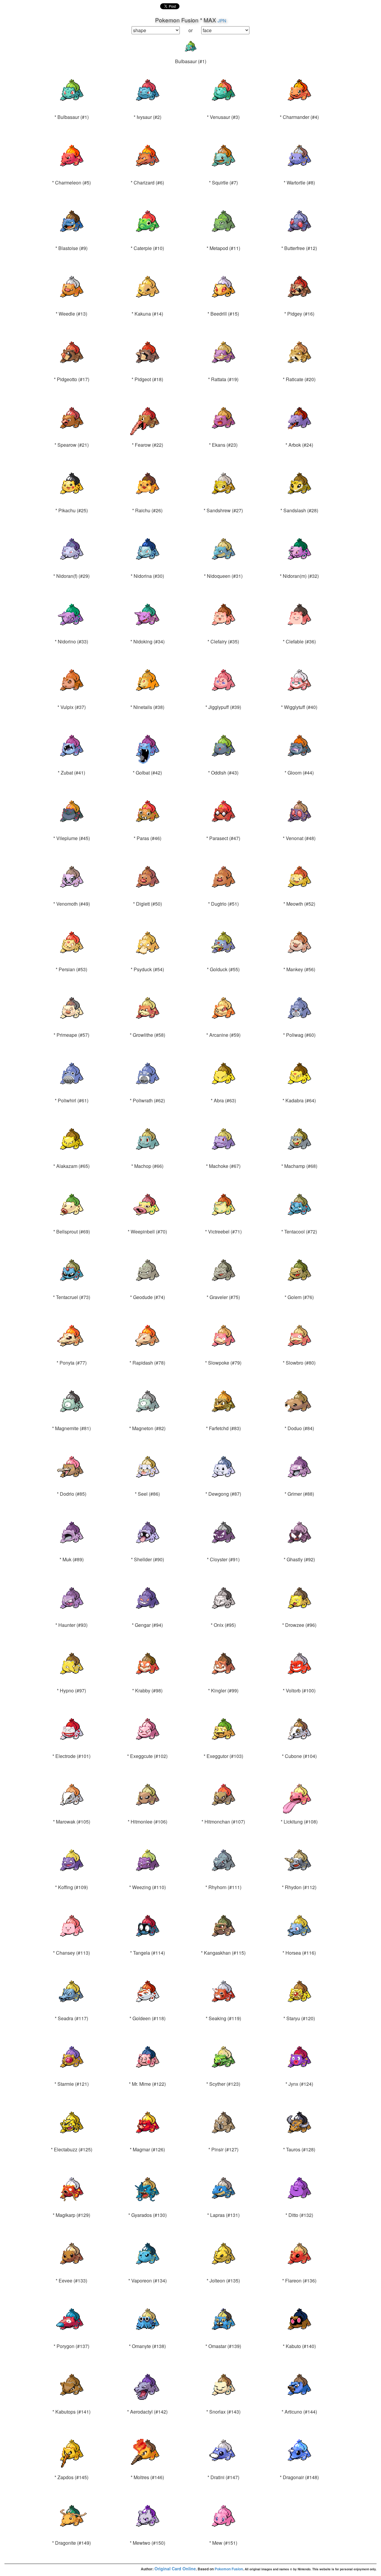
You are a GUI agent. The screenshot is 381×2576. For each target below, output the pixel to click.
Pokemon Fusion (229, 2569)
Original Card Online (175, 2569)
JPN (222, 20)
